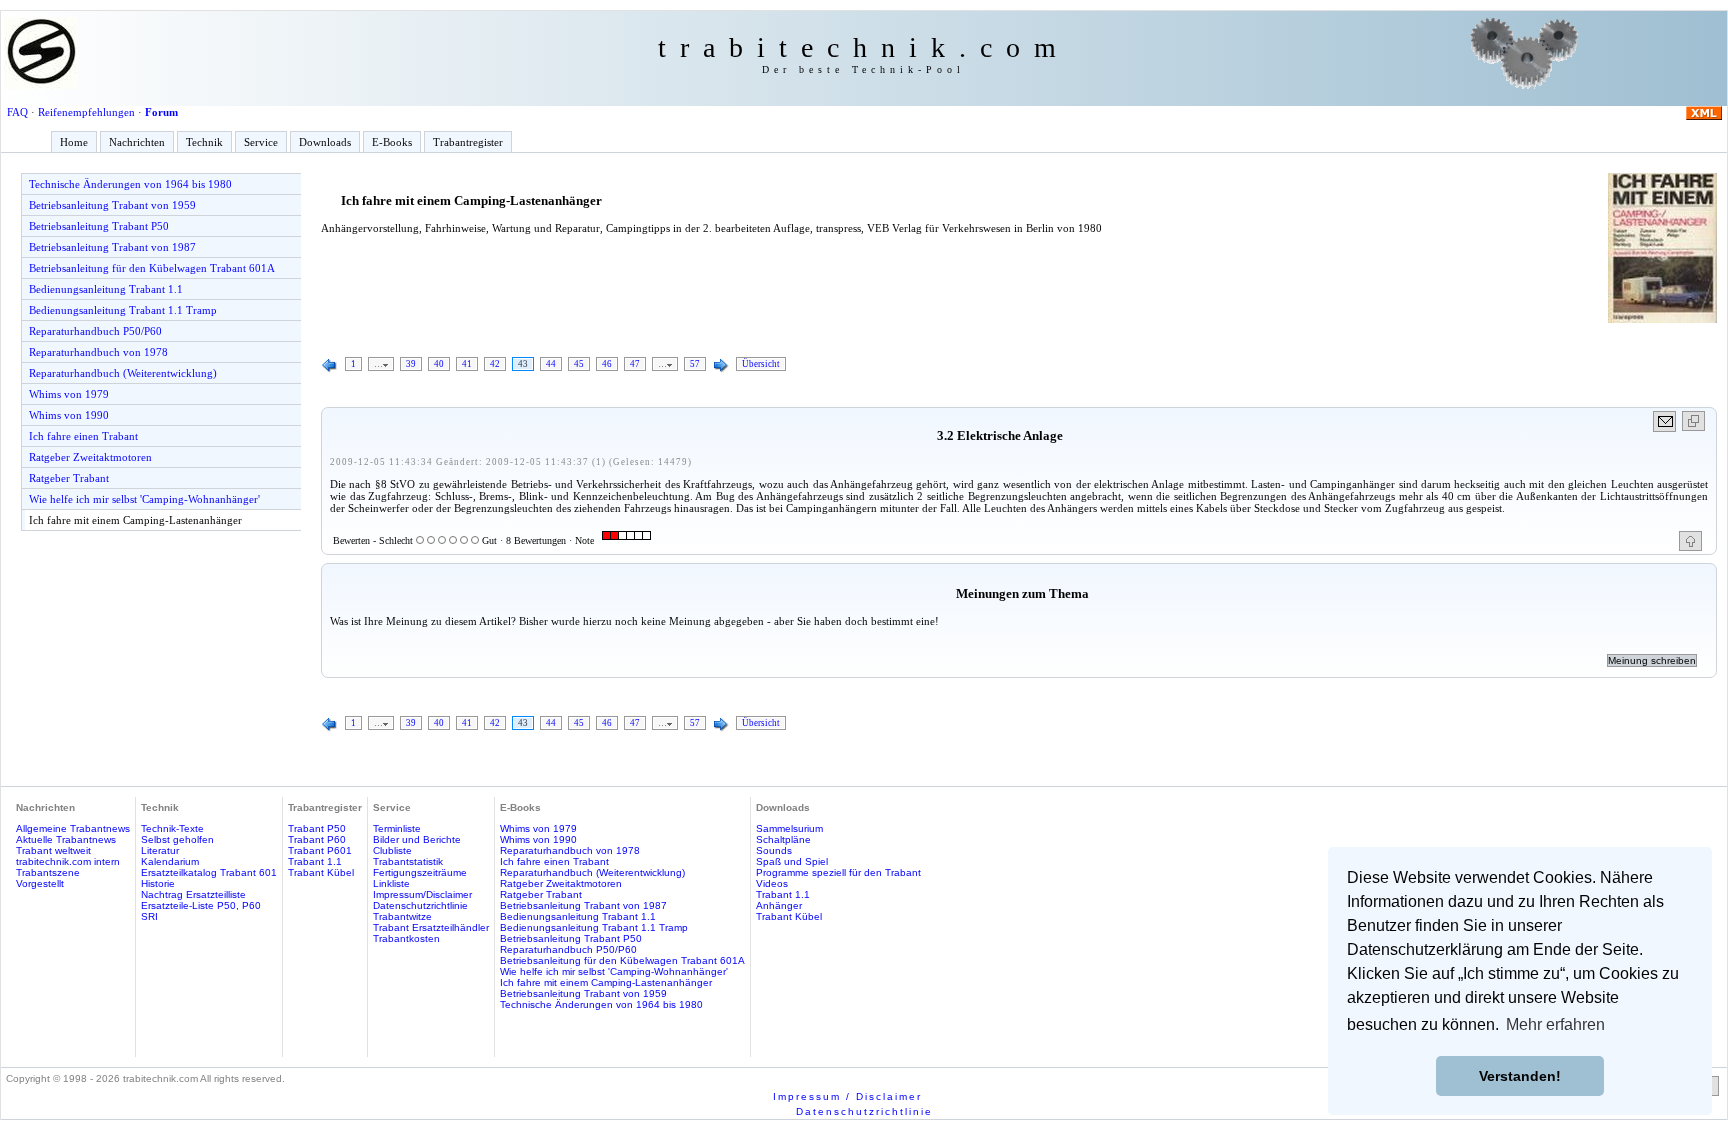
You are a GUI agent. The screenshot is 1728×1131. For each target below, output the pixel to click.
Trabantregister (468, 142)
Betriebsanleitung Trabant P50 (99, 226)
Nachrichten (137, 142)
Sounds (774, 850)
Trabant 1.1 (315, 861)
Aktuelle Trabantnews (66, 839)
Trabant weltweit (53, 850)
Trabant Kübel (321, 872)
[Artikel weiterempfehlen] (1665, 421)
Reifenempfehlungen (86, 112)
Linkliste (391, 883)
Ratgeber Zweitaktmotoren (90, 457)
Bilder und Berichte (417, 839)
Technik (204, 142)
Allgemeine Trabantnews (73, 828)
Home (74, 142)
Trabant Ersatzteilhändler (431, 927)
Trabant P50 (317, 828)
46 (607, 364)
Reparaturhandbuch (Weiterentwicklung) (123, 373)
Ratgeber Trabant (69, 478)
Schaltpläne (783, 839)
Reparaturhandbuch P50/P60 (95, 331)
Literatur (160, 850)
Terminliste (397, 828)
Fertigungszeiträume (420, 872)
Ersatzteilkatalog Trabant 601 (209, 872)
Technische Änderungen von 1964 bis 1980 (130, 184)
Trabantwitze (402, 916)
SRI (149, 916)
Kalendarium (170, 861)
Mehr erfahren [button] (1555, 1024)
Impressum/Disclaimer (422, 894)
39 (411, 364)
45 (579, 364)
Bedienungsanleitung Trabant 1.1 (106, 289)
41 (467, 364)
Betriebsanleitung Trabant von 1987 (112, 247)
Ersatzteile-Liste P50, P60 (201, 905)
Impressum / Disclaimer (847, 1096)
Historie (158, 883)
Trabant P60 (317, 839)
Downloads (325, 142)
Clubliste (392, 850)
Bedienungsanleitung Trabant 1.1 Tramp (123, 310)
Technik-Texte (172, 828)
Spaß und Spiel (792, 861)
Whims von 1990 (69, 415)
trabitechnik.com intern (68, 861)
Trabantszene (48, 872)
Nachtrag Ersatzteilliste (193, 894)
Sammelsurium (789, 828)
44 (551, 364)
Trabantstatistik (408, 861)
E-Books (392, 142)
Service (261, 142)
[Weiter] (721, 366)
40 (439, 364)
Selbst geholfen (177, 839)
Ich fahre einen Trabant (83, 436)
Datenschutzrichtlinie (420, 905)
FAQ (17, 112)
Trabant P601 (320, 850)
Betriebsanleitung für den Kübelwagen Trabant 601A (152, 268)
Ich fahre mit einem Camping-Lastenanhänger (135, 520)
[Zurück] (330, 366)
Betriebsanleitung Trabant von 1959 (112, 205)
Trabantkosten (406, 938)
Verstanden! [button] (1520, 1076)
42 (495, 364)
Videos (772, 883)
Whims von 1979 (69, 394)
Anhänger (779, 905)
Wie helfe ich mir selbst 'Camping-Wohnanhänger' (144, 499)
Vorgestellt (40, 883)
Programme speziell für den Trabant (838, 872)
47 (635, 364)
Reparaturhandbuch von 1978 (98, 352)
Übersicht (761, 364)
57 (695, 364)
